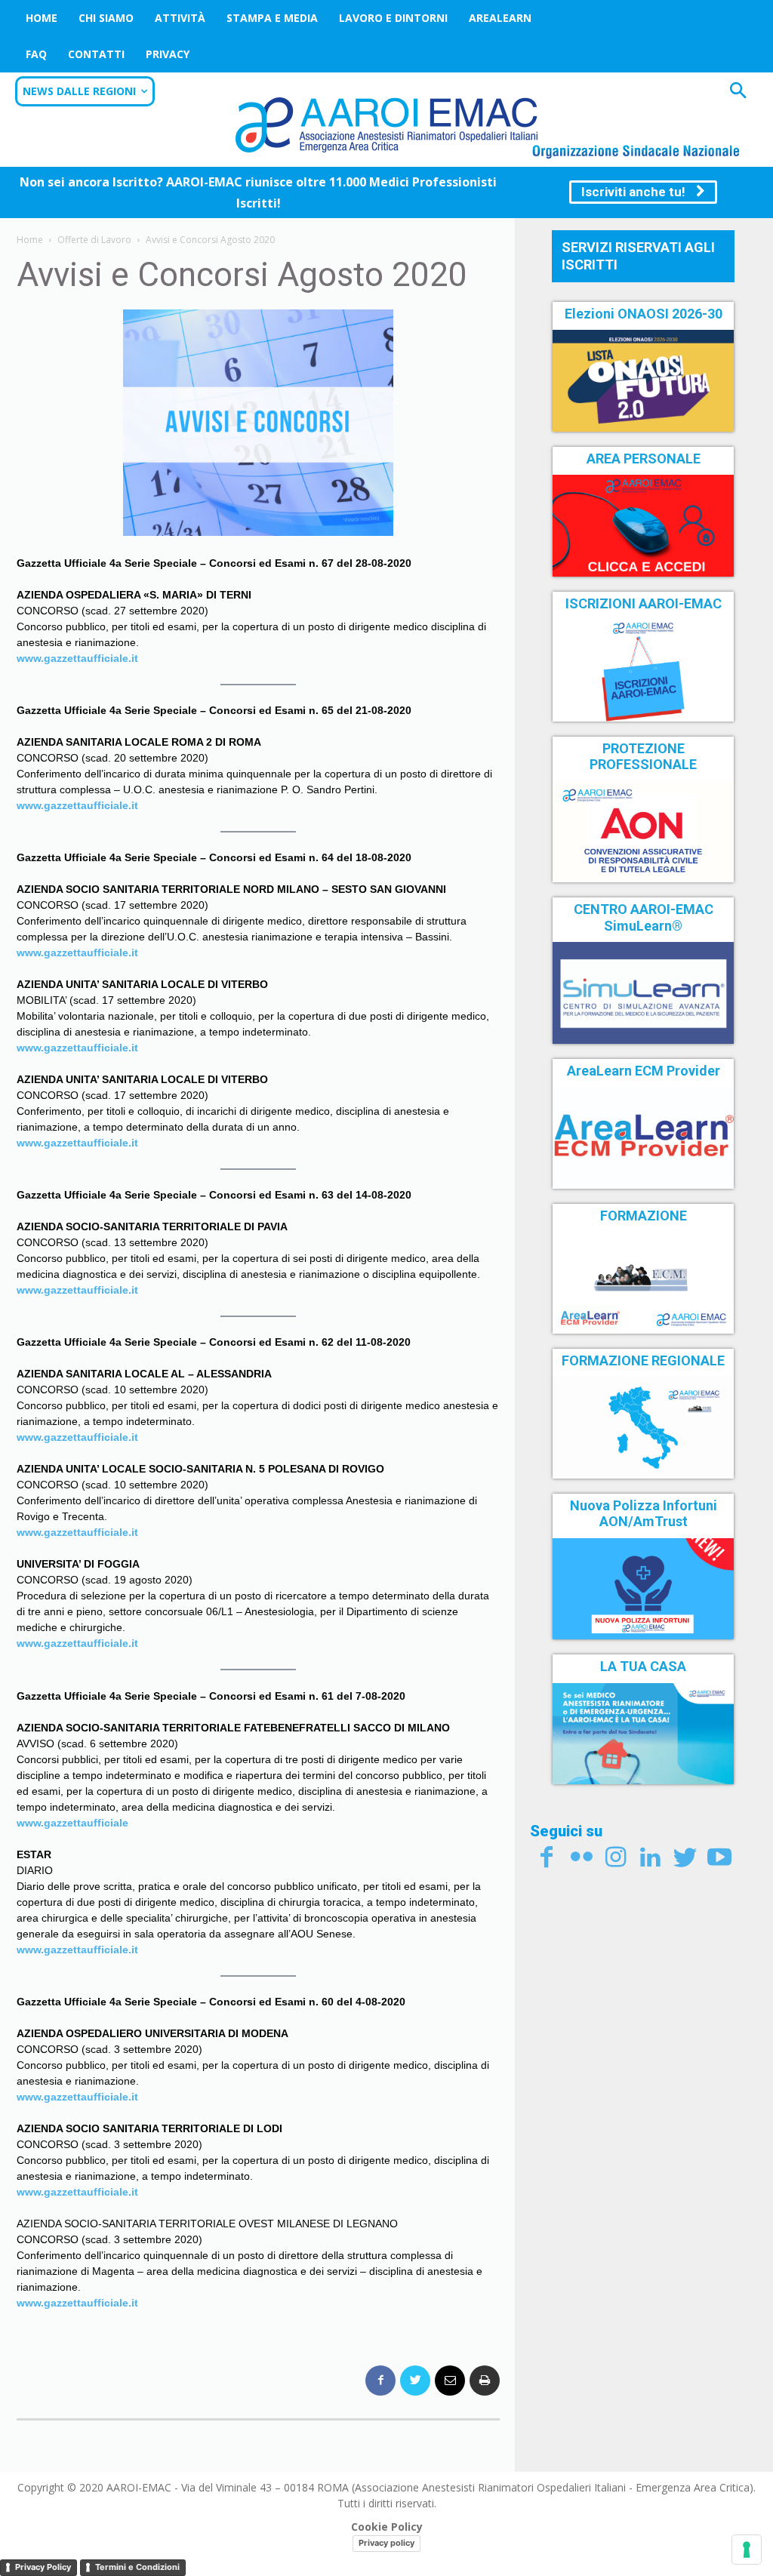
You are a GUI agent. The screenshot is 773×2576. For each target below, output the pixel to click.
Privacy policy (386, 2543)
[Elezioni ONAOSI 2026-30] (643, 380)
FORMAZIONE (644, 1216)
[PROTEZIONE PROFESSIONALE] (643, 832)
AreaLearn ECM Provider (644, 1071)
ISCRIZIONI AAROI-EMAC (644, 603)
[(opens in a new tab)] (643, 525)
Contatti (96, 54)
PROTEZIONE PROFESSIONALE (643, 757)
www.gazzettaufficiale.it (77, 2192)
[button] (738, 92)
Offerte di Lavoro (94, 240)
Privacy (168, 54)
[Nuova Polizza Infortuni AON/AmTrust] (643, 1589)
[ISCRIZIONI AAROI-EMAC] (643, 670)
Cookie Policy (387, 2527)
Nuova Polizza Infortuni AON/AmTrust (644, 1514)
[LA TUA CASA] (643, 1734)
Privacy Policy (43, 2567)
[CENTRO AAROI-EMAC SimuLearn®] (643, 993)
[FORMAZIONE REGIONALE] (643, 1427)
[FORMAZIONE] (643, 1282)
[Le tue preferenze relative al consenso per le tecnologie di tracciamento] (747, 2550)
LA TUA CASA (643, 1666)
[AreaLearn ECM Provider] (643, 1137)
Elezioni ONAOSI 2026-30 (644, 314)
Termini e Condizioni (137, 2567)
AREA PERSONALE (644, 459)
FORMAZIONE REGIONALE (643, 1360)
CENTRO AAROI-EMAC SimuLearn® (644, 917)
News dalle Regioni (79, 91)
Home (42, 18)
